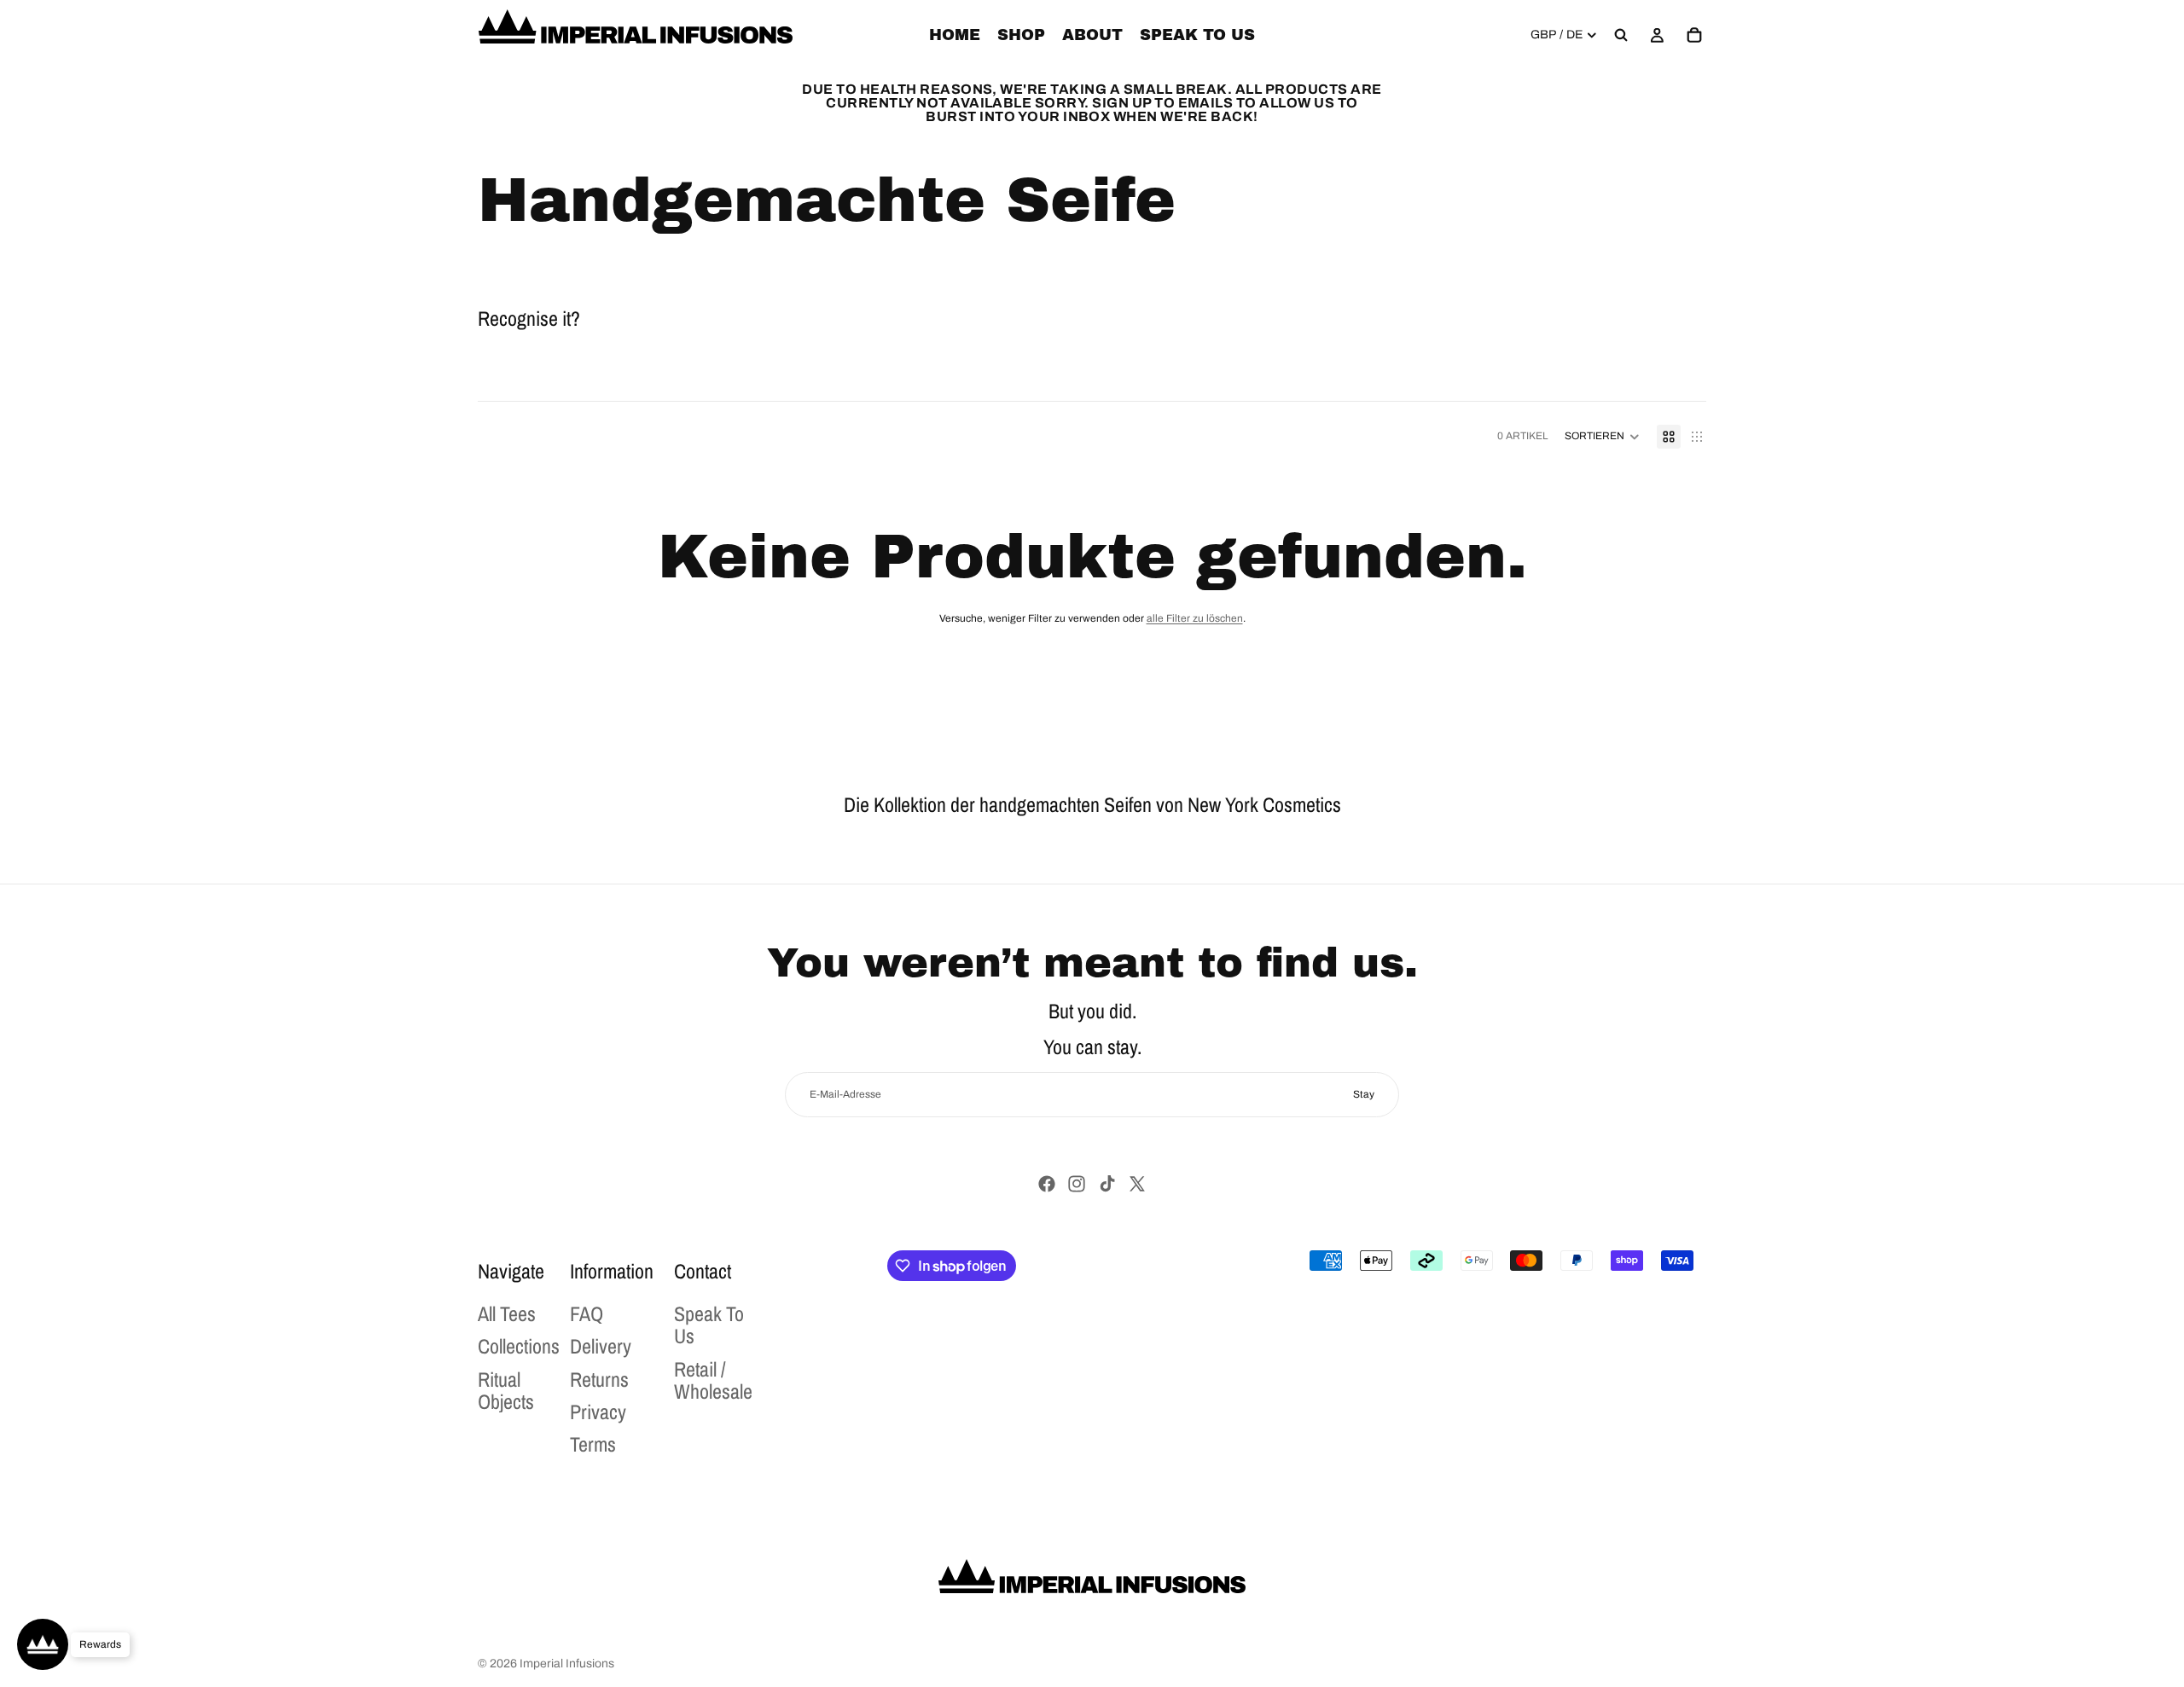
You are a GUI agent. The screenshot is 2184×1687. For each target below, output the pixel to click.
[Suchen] (1621, 35)
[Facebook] (1047, 1184)
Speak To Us (709, 1325)
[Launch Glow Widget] (43, 1644)
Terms (593, 1444)
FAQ (587, 1313)
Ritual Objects (506, 1389)
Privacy (598, 1412)
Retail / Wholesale (713, 1379)
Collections (519, 1346)
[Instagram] (1077, 1184)
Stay (1364, 1094)
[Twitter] (1137, 1184)
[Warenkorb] (1694, 35)
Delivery (601, 1346)
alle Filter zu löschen (1195, 618)
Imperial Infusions (567, 1664)
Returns (599, 1378)
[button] (1602, 437)
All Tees (507, 1313)
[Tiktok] (1107, 1184)
